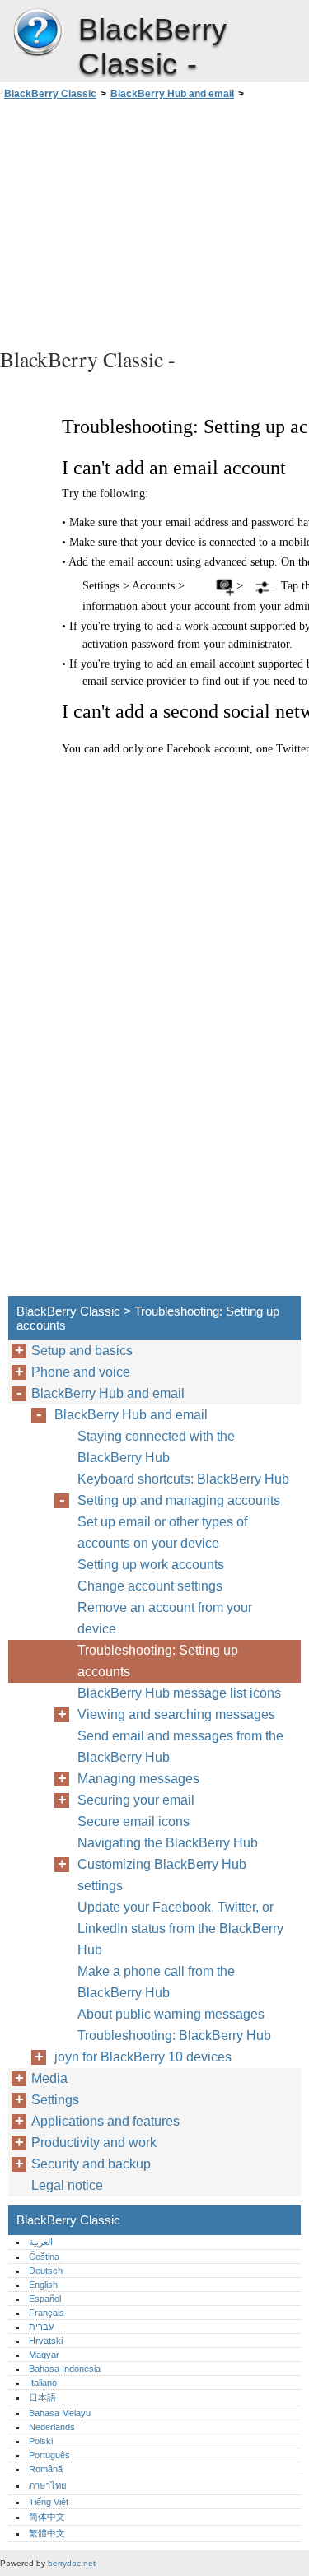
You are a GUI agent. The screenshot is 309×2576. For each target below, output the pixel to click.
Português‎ (49, 2455)
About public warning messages (171, 2014)
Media (49, 2078)
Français (47, 2313)
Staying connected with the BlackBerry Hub (156, 1447)
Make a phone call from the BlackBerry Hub (156, 1982)
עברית (41, 2327)
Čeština (44, 2257)
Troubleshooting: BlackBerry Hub (174, 2036)
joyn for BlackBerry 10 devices (143, 2057)
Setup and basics (82, 1351)
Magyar (44, 2355)
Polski (41, 2441)
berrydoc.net (72, 2563)
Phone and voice (81, 1372)
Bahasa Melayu (60, 2413)
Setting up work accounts (151, 1565)
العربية (41, 2242)
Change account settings (150, 1586)
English (43, 2285)
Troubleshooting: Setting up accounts (158, 1661)
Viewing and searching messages (176, 1714)
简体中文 (47, 2517)
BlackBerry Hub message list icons (179, 1693)
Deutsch (46, 2271)
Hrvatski (46, 2341)
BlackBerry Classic (37, 33)
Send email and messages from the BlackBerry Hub (180, 1747)
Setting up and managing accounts (179, 1500)
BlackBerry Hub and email (172, 94)
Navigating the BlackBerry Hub (168, 1843)
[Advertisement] (154, 221)
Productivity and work (94, 2143)
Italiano (43, 2383)
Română (46, 2469)
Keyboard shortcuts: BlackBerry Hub (183, 1479)
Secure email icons (133, 1821)
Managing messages (138, 1779)
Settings (55, 2100)
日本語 (42, 2397)
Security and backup (91, 2164)
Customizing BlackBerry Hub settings (162, 1875)
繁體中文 (47, 2533)
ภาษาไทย (48, 2485)
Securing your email (136, 1800)
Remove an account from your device (165, 1618)
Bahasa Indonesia (65, 2369)
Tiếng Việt (49, 2502)
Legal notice (67, 2185)
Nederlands (52, 2427)
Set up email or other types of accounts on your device (162, 1533)
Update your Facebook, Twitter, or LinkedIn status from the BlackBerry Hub (180, 1929)
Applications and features (105, 2121)
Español (45, 2299)
